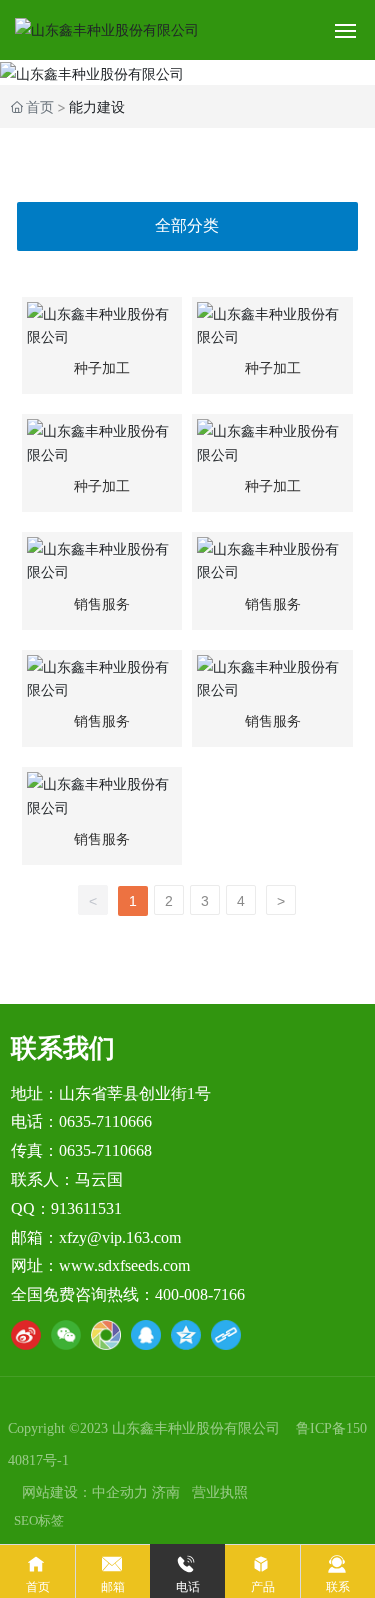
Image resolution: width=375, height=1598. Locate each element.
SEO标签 (39, 1520)
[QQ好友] (146, 1335)
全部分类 (187, 225)
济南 (166, 1492)
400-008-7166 (200, 1294)
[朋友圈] (106, 1335)
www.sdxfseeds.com (124, 1265)
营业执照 (220, 1492)
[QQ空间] (186, 1335)
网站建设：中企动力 (85, 1492)
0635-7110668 (105, 1150)
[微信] (66, 1335)
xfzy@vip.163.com (120, 1237)
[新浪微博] (26, 1335)
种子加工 (102, 368)
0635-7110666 (105, 1121)
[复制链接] (226, 1335)
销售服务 (102, 604)
